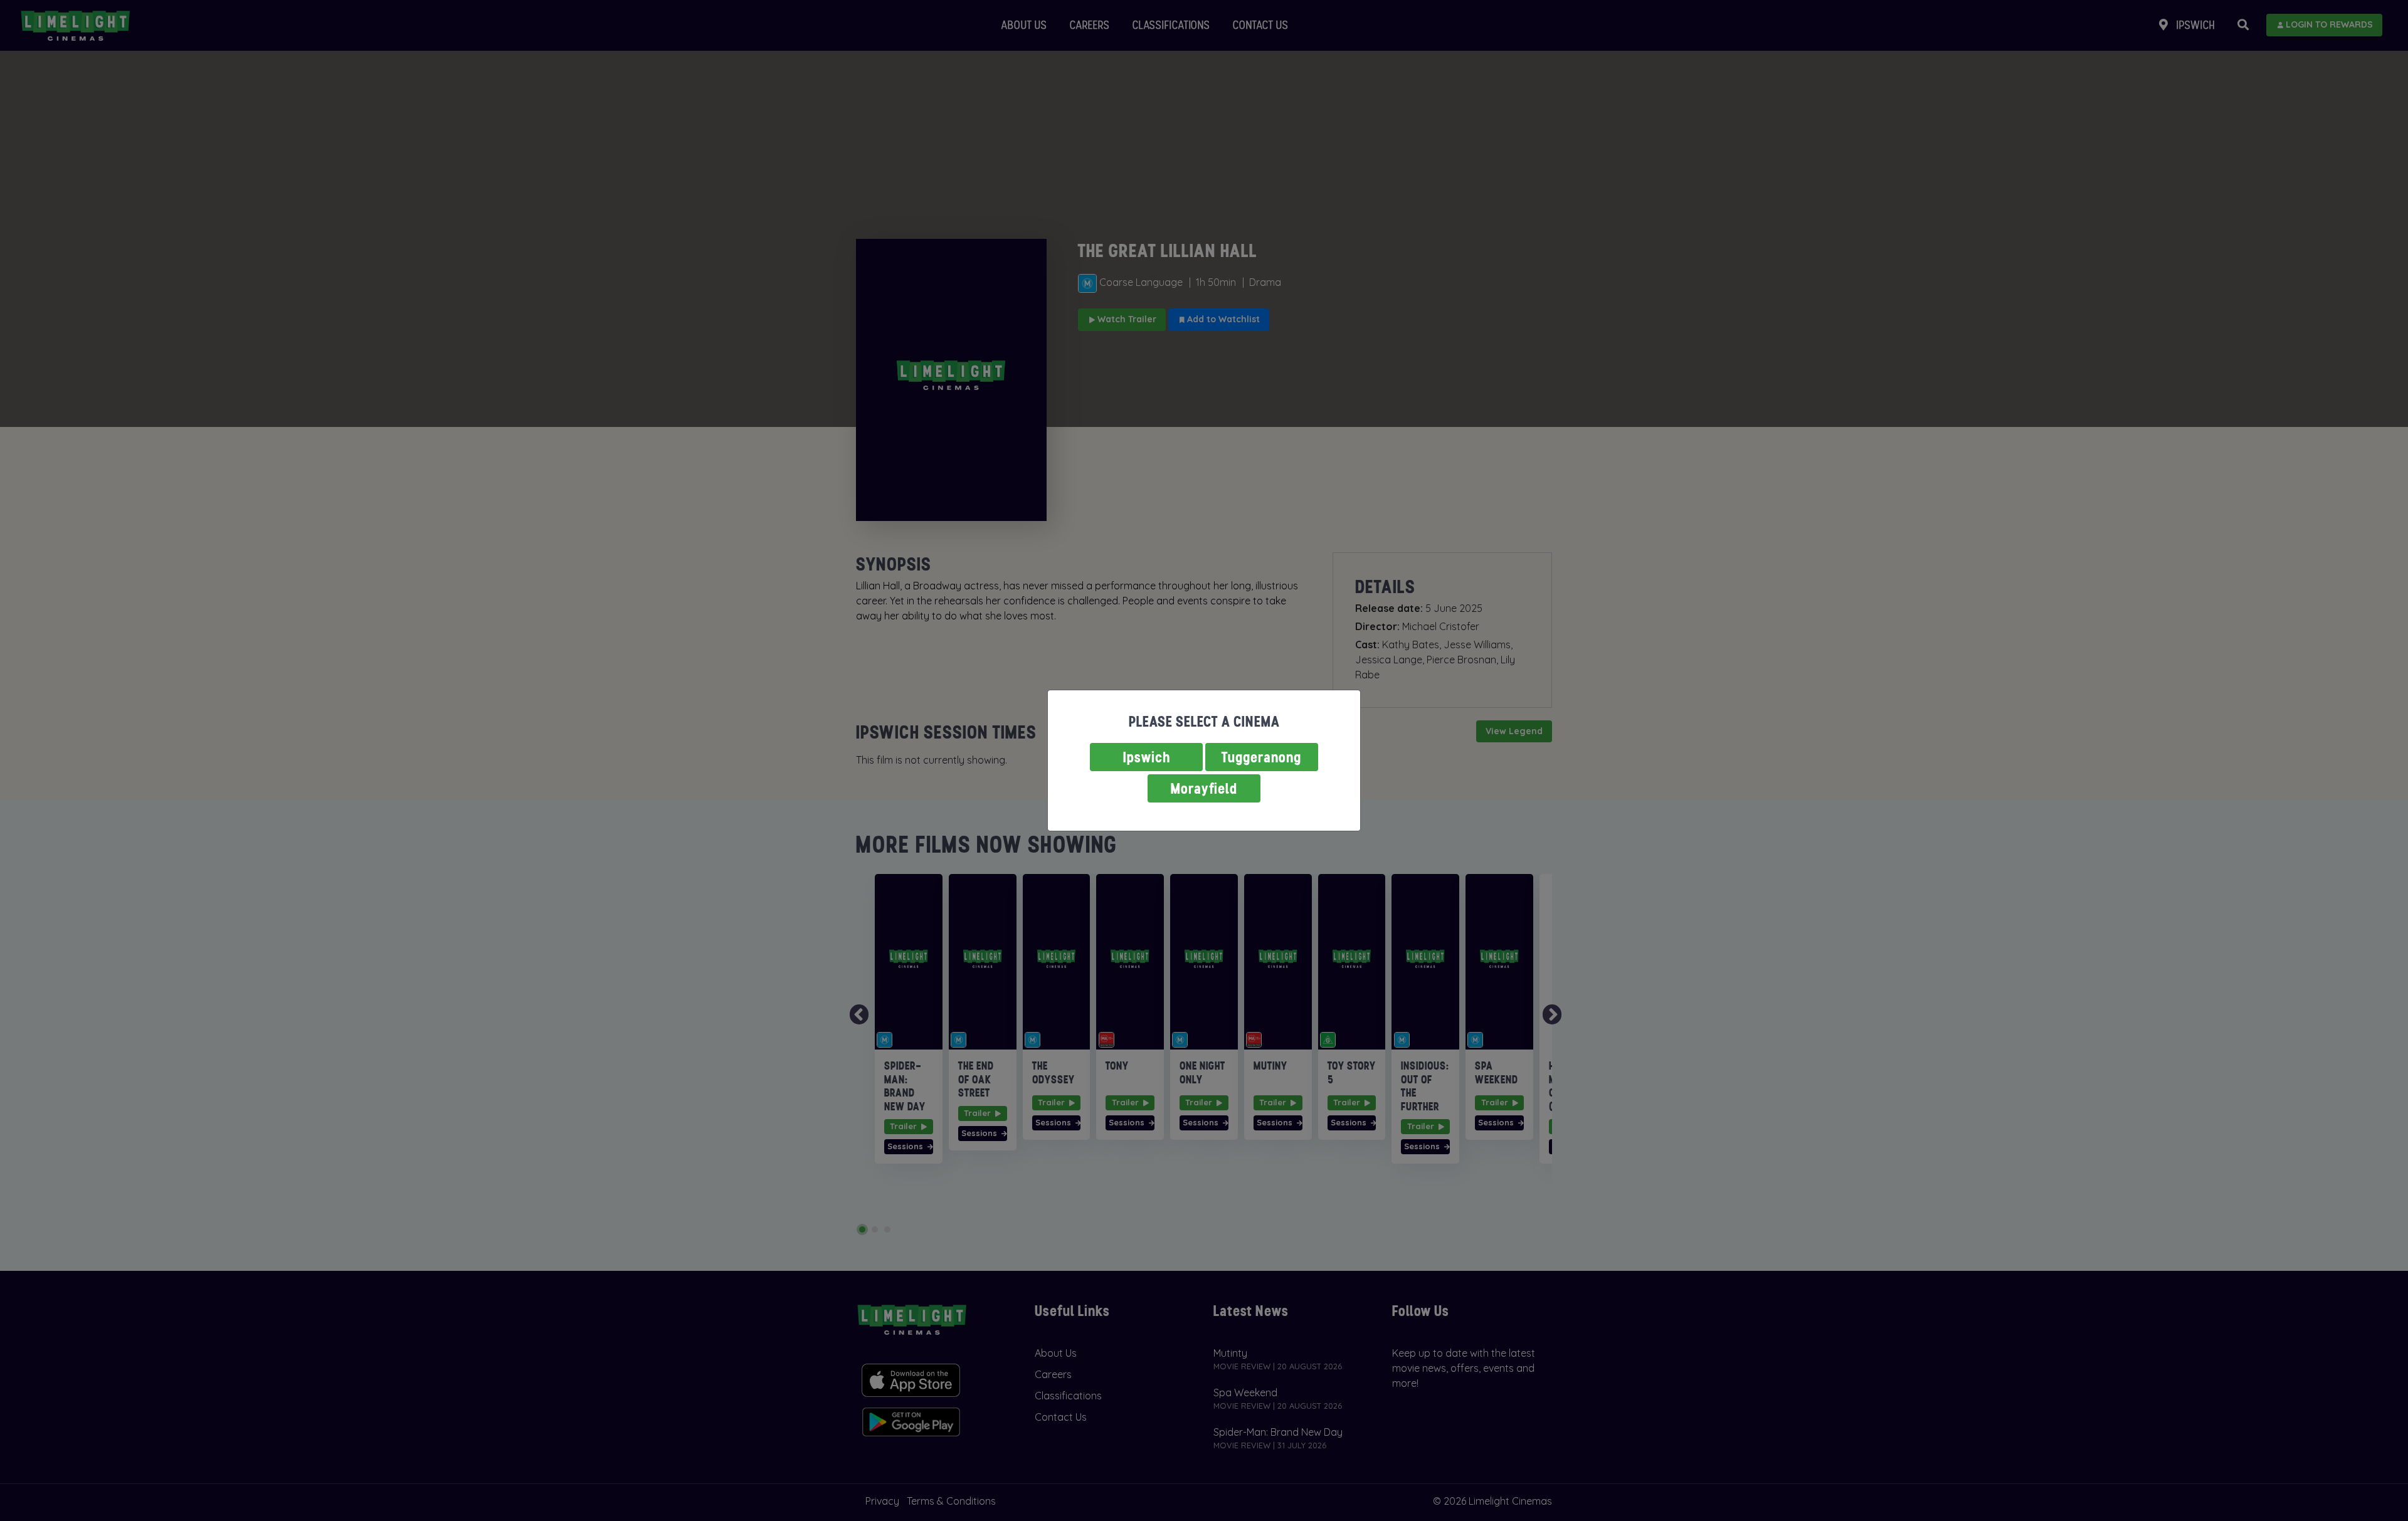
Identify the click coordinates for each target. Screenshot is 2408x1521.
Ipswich (1147, 757)
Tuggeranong (1262, 757)
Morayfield (1204, 788)
